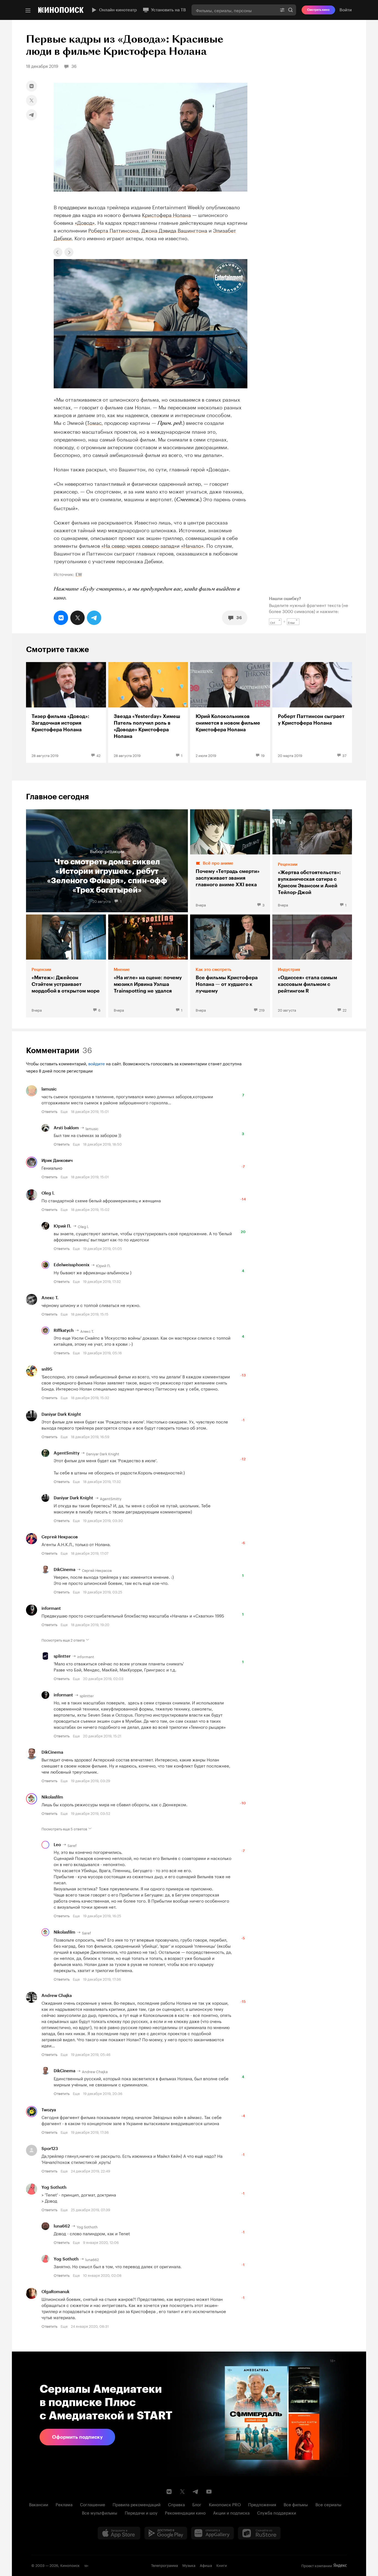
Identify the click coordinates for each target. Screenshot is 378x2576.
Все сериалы (328, 2504)
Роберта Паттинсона (113, 230)
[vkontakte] (32, 86)
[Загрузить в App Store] (119, 2533)
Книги (222, 2565)
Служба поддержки (277, 2512)
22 (345, 1010)
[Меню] (28, 11)
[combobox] (234, 10)
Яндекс (340, 2565)
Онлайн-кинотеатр (118, 10)
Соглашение (93, 2504)
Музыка (189, 2565)
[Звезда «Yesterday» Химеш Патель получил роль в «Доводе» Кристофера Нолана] (148, 712)
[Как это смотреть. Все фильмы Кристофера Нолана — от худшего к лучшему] (230, 966)
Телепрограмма (165, 2565)
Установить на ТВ (169, 10)
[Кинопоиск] (61, 10)
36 (239, 618)
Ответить (49, 1111)
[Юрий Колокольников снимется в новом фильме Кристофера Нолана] (230, 712)
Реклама (64, 2504)
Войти (346, 10)
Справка (176, 2504)
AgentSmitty (67, 1453)
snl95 (47, 1369)
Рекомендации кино (185, 2512)
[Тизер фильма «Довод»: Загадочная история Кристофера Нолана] (66, 712)
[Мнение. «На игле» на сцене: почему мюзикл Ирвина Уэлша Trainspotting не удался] (148, 966)
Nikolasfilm (52, 1797)
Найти (291, 10)
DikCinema (64, 1570)
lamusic (49, 1089)
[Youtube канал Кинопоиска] (209, 2492)
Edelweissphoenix (72, 1265)
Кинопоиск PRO (225, 2504)
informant (51, 1608)
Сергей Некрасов (60, 1537)
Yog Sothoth (54, 2187)
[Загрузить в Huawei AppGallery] (213, 2533)
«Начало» (192, 545)
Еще (64, 1111)
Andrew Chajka (57, 1996)
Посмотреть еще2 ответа (63, 1640)
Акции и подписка (231, 2512)
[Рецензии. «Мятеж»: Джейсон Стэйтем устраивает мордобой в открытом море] (66, 966)
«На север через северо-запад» (139, 545)
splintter (62, 1656)
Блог (197, 2504)
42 (98, 755)
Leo (57, 1845)
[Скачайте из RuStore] (259, 2533)
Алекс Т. (50, 1298)
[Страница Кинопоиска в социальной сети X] (182, 2492)
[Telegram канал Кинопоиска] (196, 2492)
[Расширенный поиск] (282, 10)
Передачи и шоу (141, 2512)
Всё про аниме (218, 863)
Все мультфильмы (100, 2512)
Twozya (49, 2110)
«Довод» (85, 222)
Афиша (206, 2565)
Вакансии (39, 2504)
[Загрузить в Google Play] (166, 2533)
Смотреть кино (318, 10)
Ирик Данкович (57, 1161)
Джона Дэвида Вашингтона (174, 230)
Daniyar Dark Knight (61, 1414)
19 (263, 755)
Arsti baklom (66, 1128)
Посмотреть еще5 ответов (64, 1828)
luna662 (62, 2226)
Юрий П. (62, 1226)
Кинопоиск (70, 2565)
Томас (94, 422)
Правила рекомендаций (137, 2504)
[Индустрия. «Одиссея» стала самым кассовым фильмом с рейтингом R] (312, 966)
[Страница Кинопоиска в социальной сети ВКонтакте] (169, 2492)
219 (262, 1010)
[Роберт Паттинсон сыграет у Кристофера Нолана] (312, 712)
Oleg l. (48, 1193)
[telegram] (32, 115)
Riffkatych (64, 1330)
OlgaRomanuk (55, 2292)
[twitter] (32, 100)
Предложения (262, 2504)
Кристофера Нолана (166, 214)
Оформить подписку (77, 2437)
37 (344, 755)
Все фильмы (296, 2504)
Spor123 (50, 2149)
